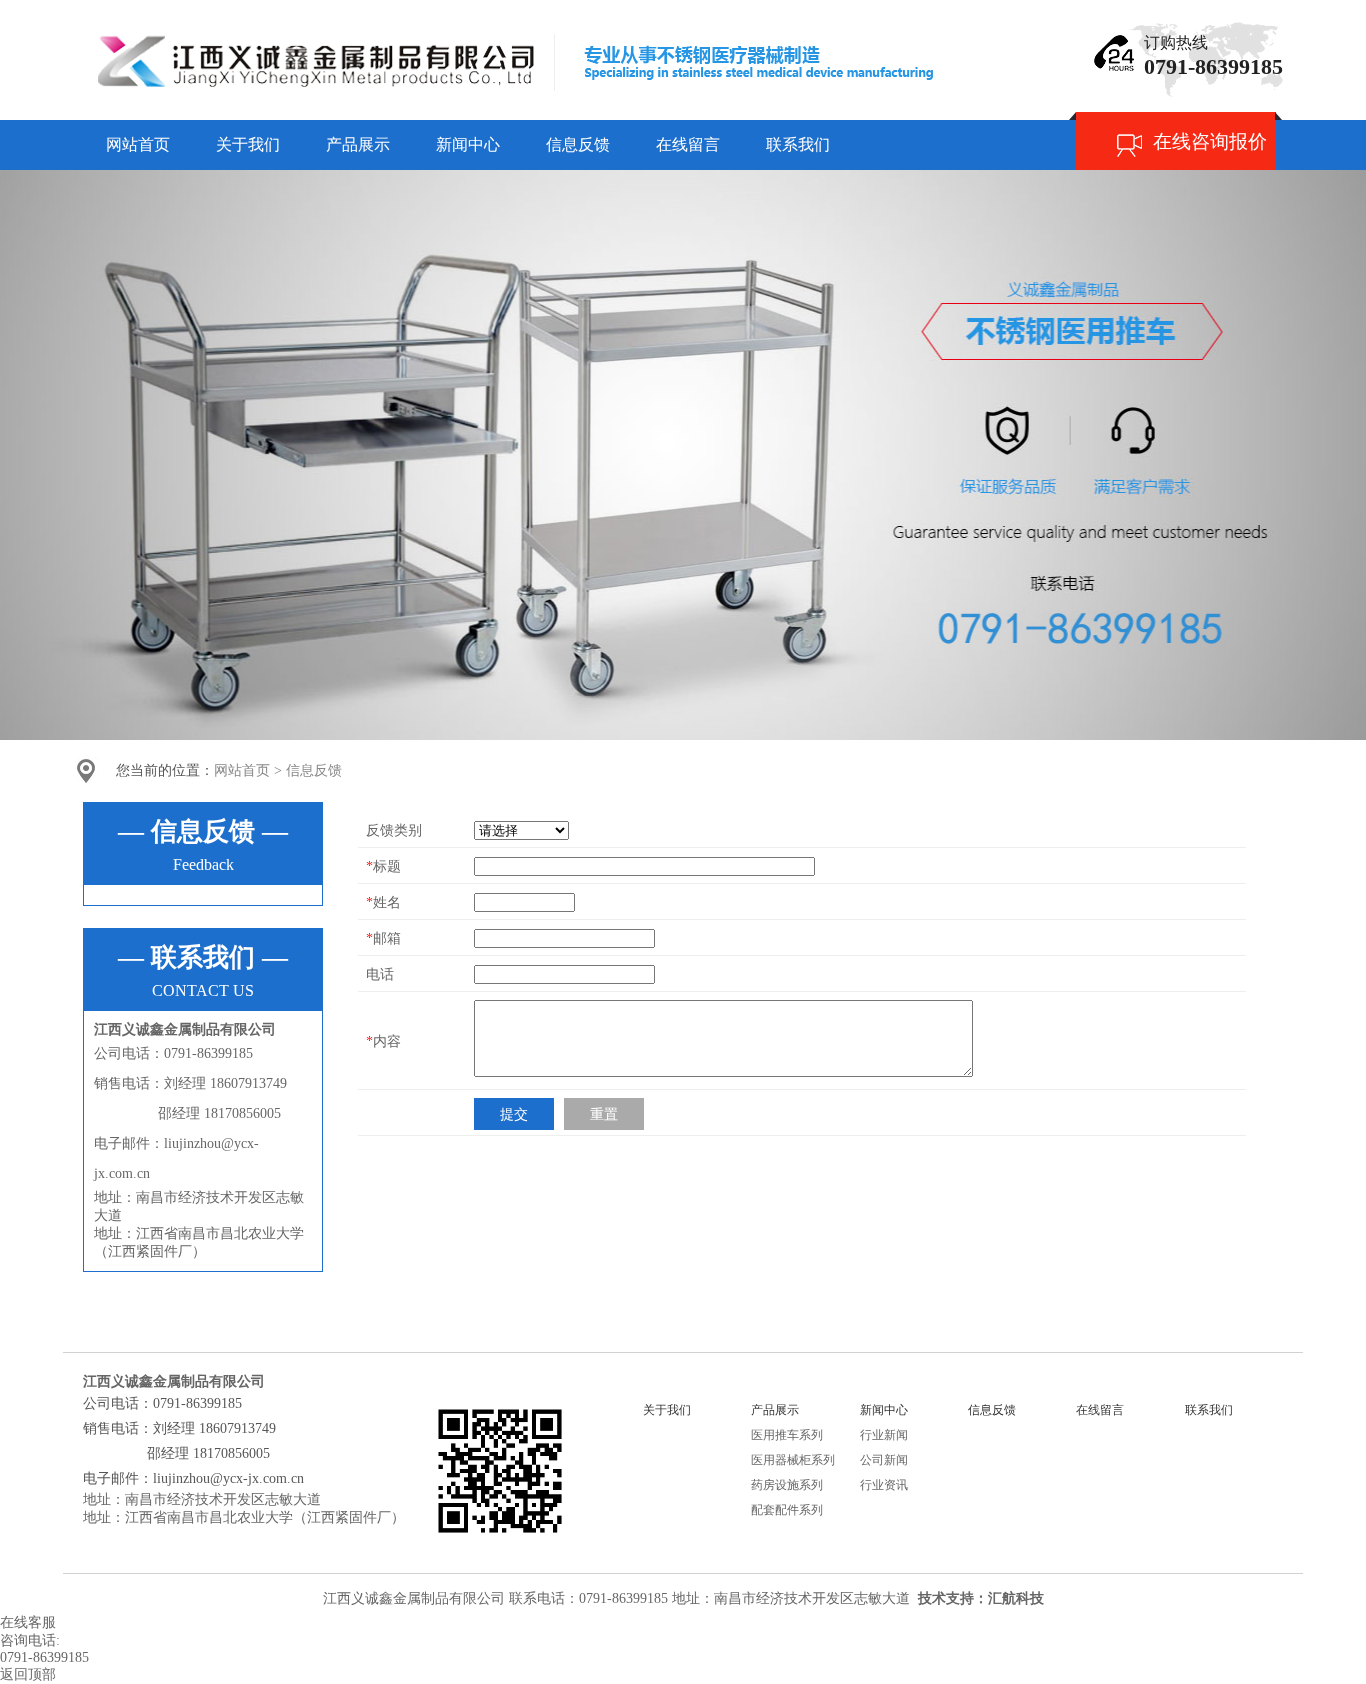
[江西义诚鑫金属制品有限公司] (508, 96)
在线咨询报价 (1210, 141)
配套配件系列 (787, 1510)
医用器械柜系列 (793, 1460)
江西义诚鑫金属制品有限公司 (414, 1598)
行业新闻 (884, 1435)
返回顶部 (28, 1674)
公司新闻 (884, 1460)
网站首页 (242, 770)
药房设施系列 (787, 1485)
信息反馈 (314, 770)
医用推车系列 (787, 1435)
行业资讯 (884, 1485)
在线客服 (28, 1622)
